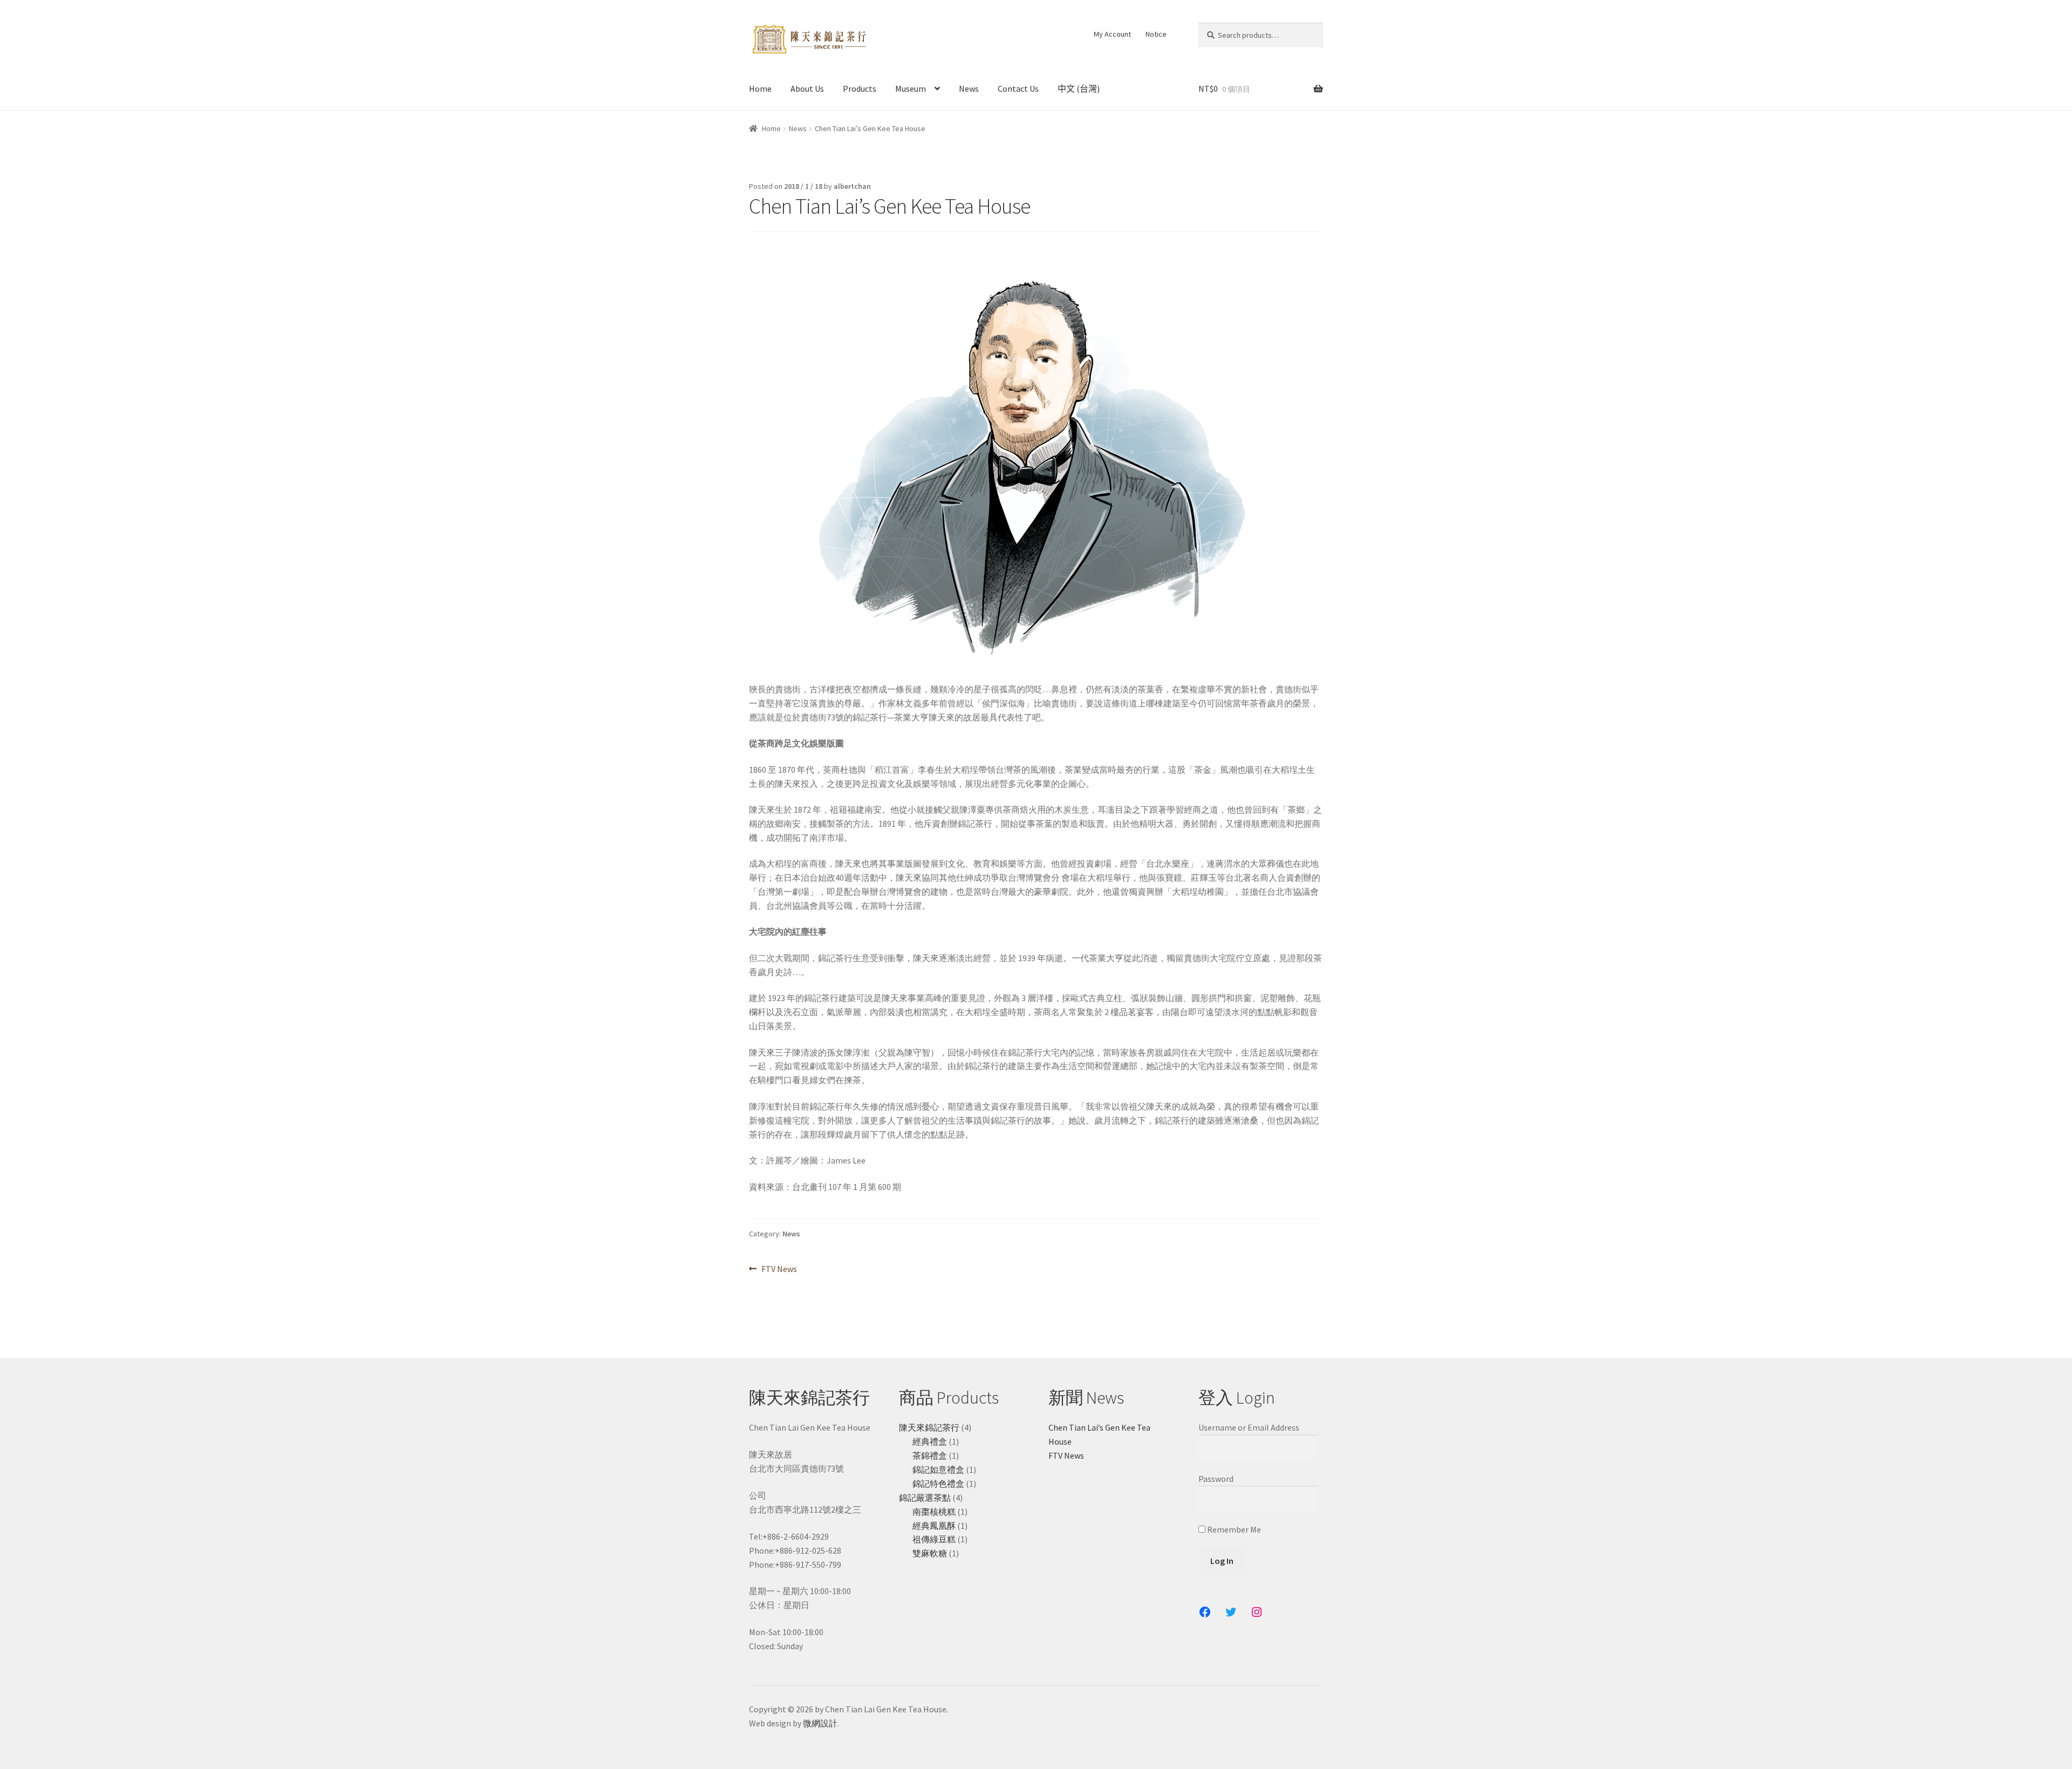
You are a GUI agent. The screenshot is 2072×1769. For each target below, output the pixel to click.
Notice (1156, 34)
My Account (1112, 34)
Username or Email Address (1249, 1427)
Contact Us (1018, 89)
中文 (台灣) (1079, 89)
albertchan (852, 186)
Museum (911, 89)
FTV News (779, 1270)
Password (1216, 1479)
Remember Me (1233, 1529)
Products (860, 89)
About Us (807, 89)
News (969, 89)
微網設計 (820, 1723)
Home (760, 89)
